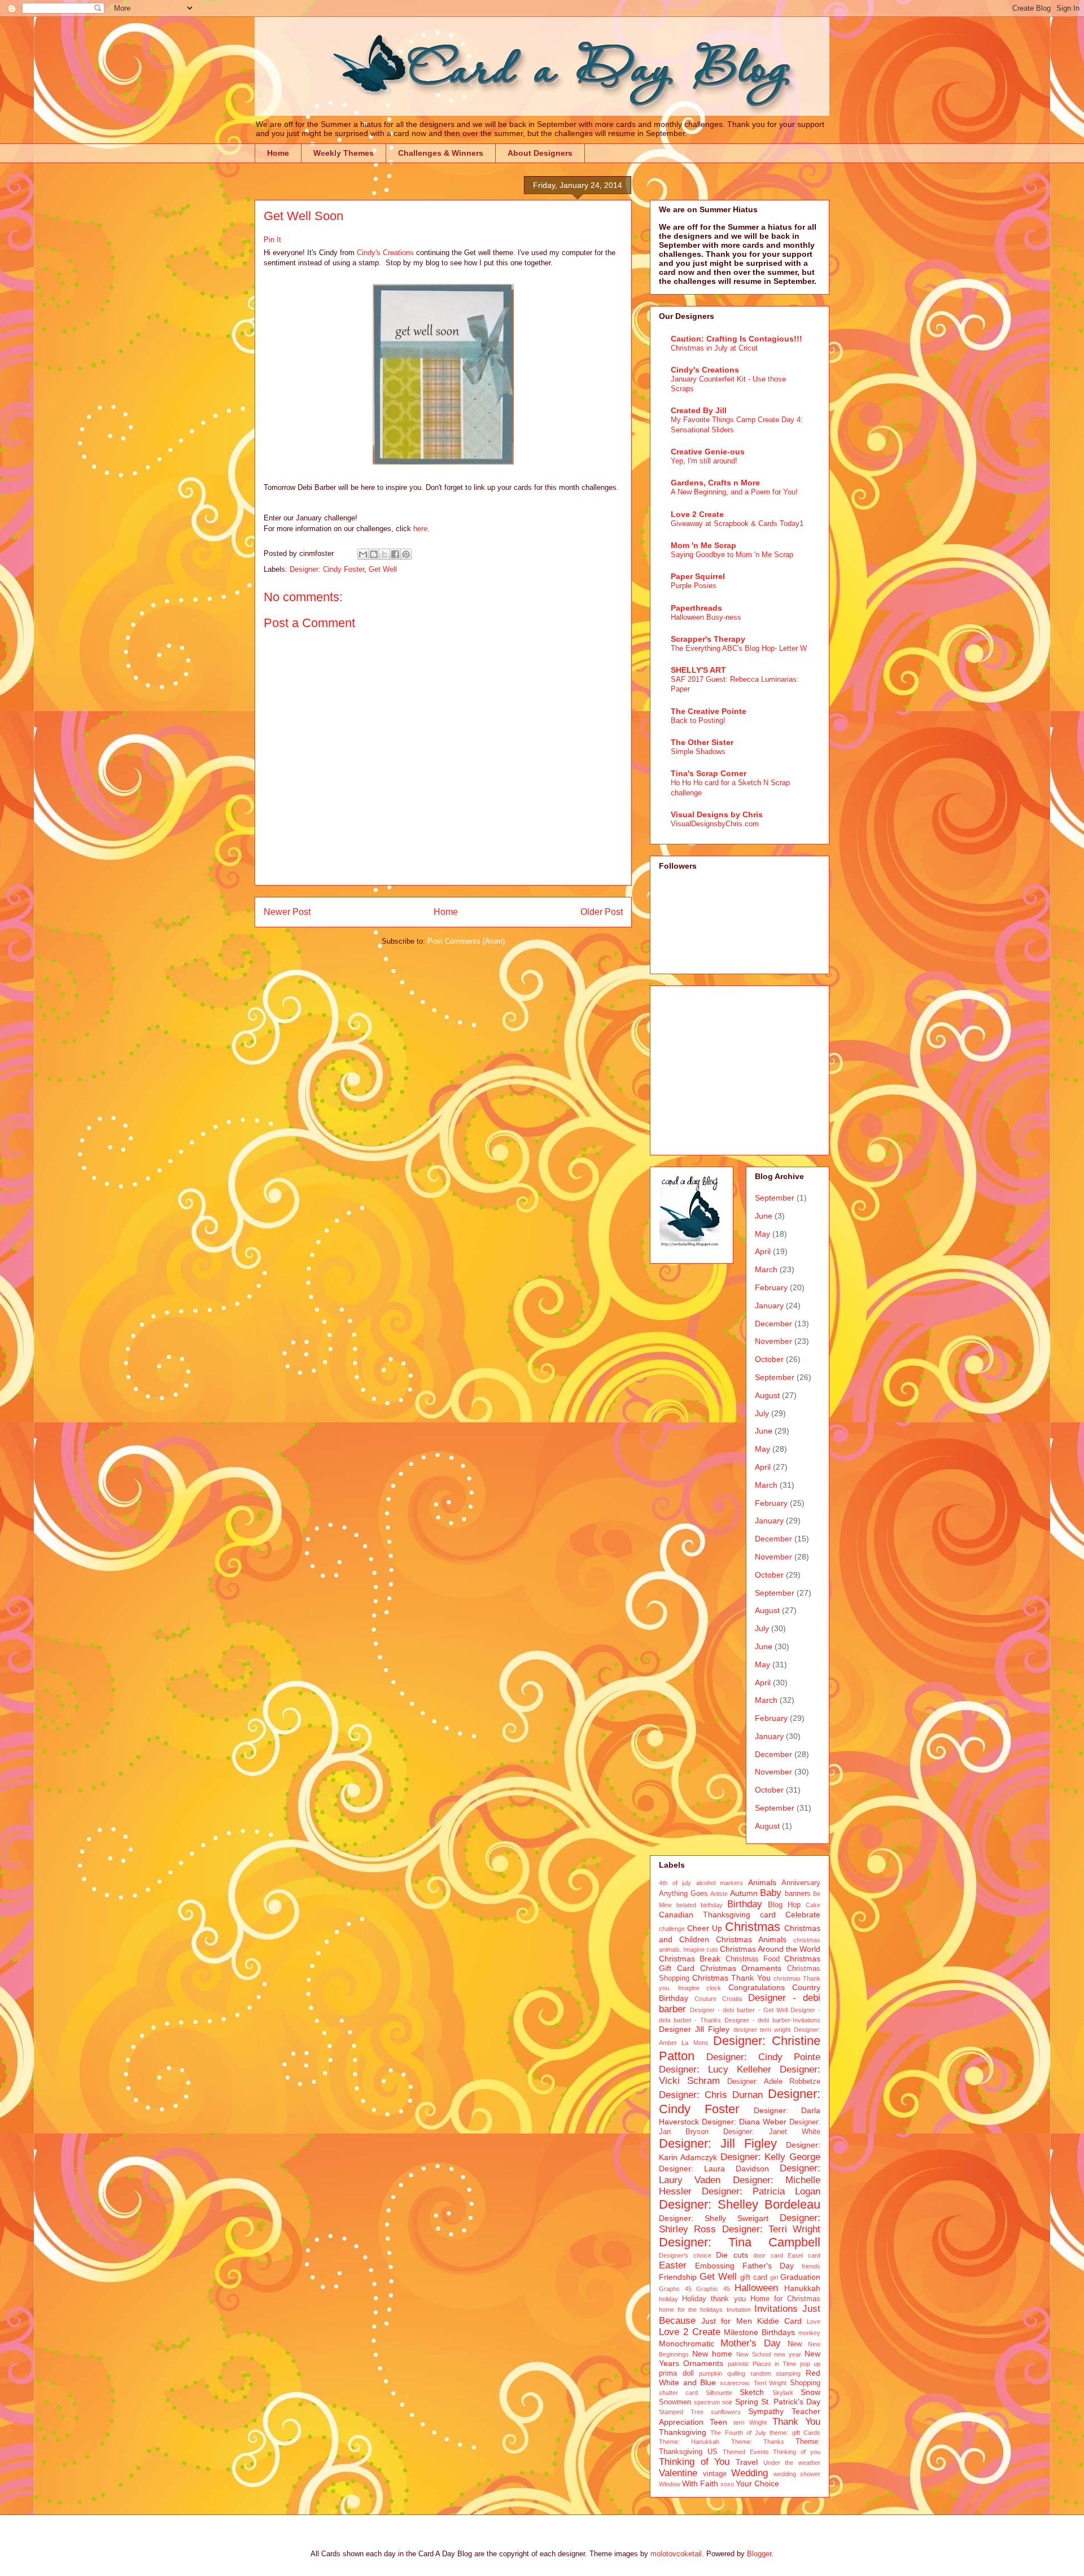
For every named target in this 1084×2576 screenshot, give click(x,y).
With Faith (700, 2483)
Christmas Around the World (770, 1949)
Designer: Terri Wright (772, 2229)
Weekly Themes (344, 153)
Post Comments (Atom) (466, 941)
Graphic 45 (713, 2289)
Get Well (383, 569)
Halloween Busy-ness (706, 617)
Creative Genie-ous (708, 452)
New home (712, 2354)
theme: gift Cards (795, 2433)
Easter (673, 2265)
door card (768, 2255)
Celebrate (803, 1915)
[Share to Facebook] (395, 554)
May (762, 1234)
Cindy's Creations (385, 253)
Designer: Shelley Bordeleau (740, 2204)
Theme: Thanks (758, 2442)
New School (753, 2354)
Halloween (756, 2288)
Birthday (745, 1904)
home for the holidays (691, 2310)
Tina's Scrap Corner (709, 773)
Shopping (805, 2383)
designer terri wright (762, 2030)
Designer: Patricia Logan (761, 2191)
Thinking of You (694, 2462)
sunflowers (726, 2412)
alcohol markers (720, 1883)
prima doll (676, 2373)
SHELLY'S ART (698, 670)
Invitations (776, 2309)
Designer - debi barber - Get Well (739, 2010)
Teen (718, 2422)
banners (798, 1894)
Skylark (783, 2393)
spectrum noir (713, 2402)
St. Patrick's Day (791, 2402)
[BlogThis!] (374, 554)
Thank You (796, 2422)
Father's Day (768, 2266)
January (769, 1305)
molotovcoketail (676, 2554)
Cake (813, 1905)
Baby (771, 1893)
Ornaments (703, 2363)
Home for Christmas (785, 2299)
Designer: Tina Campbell (740, 2242)
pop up (810, 2364)
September (775, 1198)
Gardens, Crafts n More (715, 483)
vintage (715, 2474)
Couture (705, 1999)
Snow (810, 2392)
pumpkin (711, 2373)
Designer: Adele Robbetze (774, 2082)
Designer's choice (685, 2255)
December (773, 1324)
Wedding (749, 2473)
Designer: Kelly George (771, 2157)
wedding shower (797, 2474)
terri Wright (750, 2422)
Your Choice (757, 2483)
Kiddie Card (779, 2321)
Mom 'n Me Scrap (703, 545)
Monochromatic (687, 2343)
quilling (736, 2373)
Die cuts (732, 2255)
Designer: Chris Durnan (711, 2095)
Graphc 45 (675, 2289)
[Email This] (363, 554)
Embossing (715, 2266)
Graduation (800, 2277)
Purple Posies (694, 586)
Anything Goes (683, 1894)
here (420, 529)
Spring (747, 2402)
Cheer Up (705, 1928)
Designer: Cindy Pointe (763, 2057)
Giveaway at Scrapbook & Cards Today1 (737, 523)
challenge (672, 1929)
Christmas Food (753, 1959)
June (764, 1216)
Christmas (753, 1927)
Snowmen (675, 2402)
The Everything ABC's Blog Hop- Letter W (739, 648)
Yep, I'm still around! (704, 461)
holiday (668, 2299)
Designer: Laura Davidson (714, 2168)
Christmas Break (690, 1959)
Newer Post (287, 912)
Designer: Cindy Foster (327, 569)
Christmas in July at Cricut (714, 348)
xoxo (727, 2484)
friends (811, 2266)
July (762, 1413)
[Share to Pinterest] (406, 554)
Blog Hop (784, 1905)
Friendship (678, 2277)
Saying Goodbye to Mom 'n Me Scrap (732, 555)
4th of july (675, 1883)
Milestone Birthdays (759, 2332)
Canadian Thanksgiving (705, 1915)
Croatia (732, 1999)
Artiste (719, 1894)
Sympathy (766, 2411)
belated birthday (700, 1905)
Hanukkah (802, 2288)
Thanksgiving (683, 2432)
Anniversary (801, 1883)
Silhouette (719, 2393)
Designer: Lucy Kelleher (715, 2069)
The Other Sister (702, 742)
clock (714, 1988)
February (771, 1287)
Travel (747, 2462)
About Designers (540, 153)
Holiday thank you (714, 2299)
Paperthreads (696, 608)
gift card (754, 2277)
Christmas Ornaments (741, 1968)
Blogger (759, 2554)
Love (814, 2321)
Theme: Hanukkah (689, 2442)
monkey (809, 2333)
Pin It (272, 240)
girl (774, 2277)
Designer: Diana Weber (744, 2122)
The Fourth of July (738, 2433)
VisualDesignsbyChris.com (715, 824)
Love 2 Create (697, 514)
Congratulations (757, 1987)
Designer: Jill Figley (718, 2143)
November (773, 1341)
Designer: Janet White (772, 2132)
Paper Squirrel (698, 576)
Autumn (744, 1893)
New (795, 2344)
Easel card (804, 2255)
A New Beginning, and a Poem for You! (734, 492)
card (768, 1915)
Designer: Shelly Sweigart (714, 2218)
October (769, 1359)
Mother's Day (750, 2343)
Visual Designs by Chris (717, 814)
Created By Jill (699, 410)
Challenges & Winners (441, 153)
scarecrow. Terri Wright (753, 2383)
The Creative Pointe (709, 711)
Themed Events (746, 2452)
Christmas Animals (751, 1939)
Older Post (602, 912)
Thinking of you (797, 2452)
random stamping (776, 2373)
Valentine (678, 2473)
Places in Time (775, 2364)
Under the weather (792, 2463)
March (766, 1269)
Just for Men (726, 2321)
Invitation (739, 2310)
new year (788, 2354)
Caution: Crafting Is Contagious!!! (736, 339)
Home (278, 153)
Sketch (752, 2392)
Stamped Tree (681, 2412)
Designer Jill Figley (694, 2029)
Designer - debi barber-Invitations (772, 2020)
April (763, 1251)
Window (670, 2484)
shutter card (678, 2393)
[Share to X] (384, 554)
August (767, 1395)
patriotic (738, 2364)
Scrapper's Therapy (708, 639)
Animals (762, 1882)
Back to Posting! (698, 720)
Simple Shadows (698, 752)
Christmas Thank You (731, 1978)
